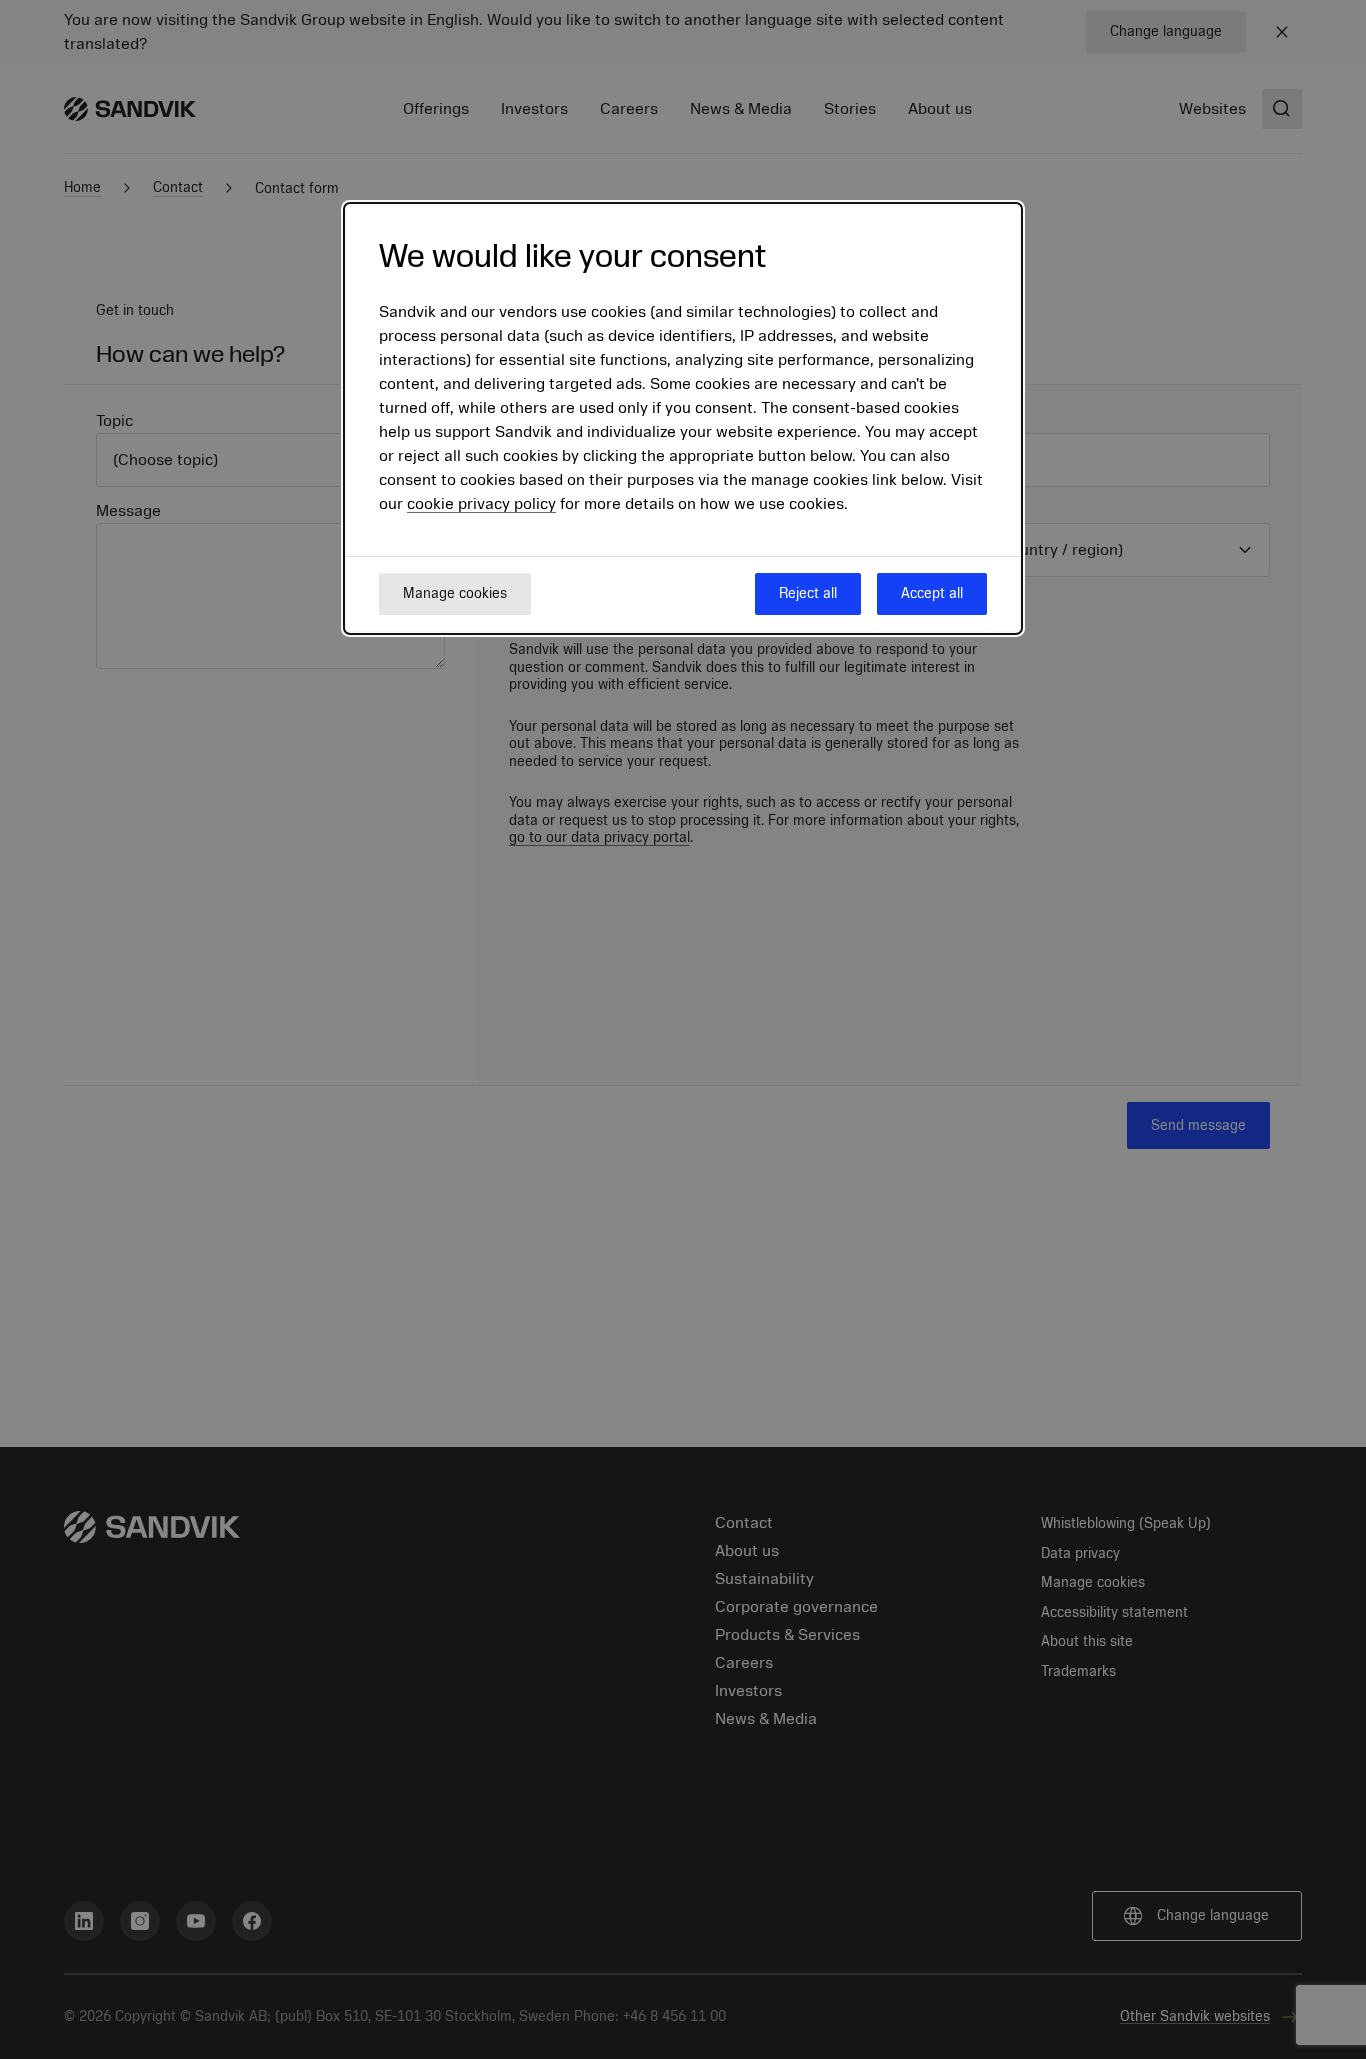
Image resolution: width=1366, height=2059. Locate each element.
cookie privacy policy (481, 504)
